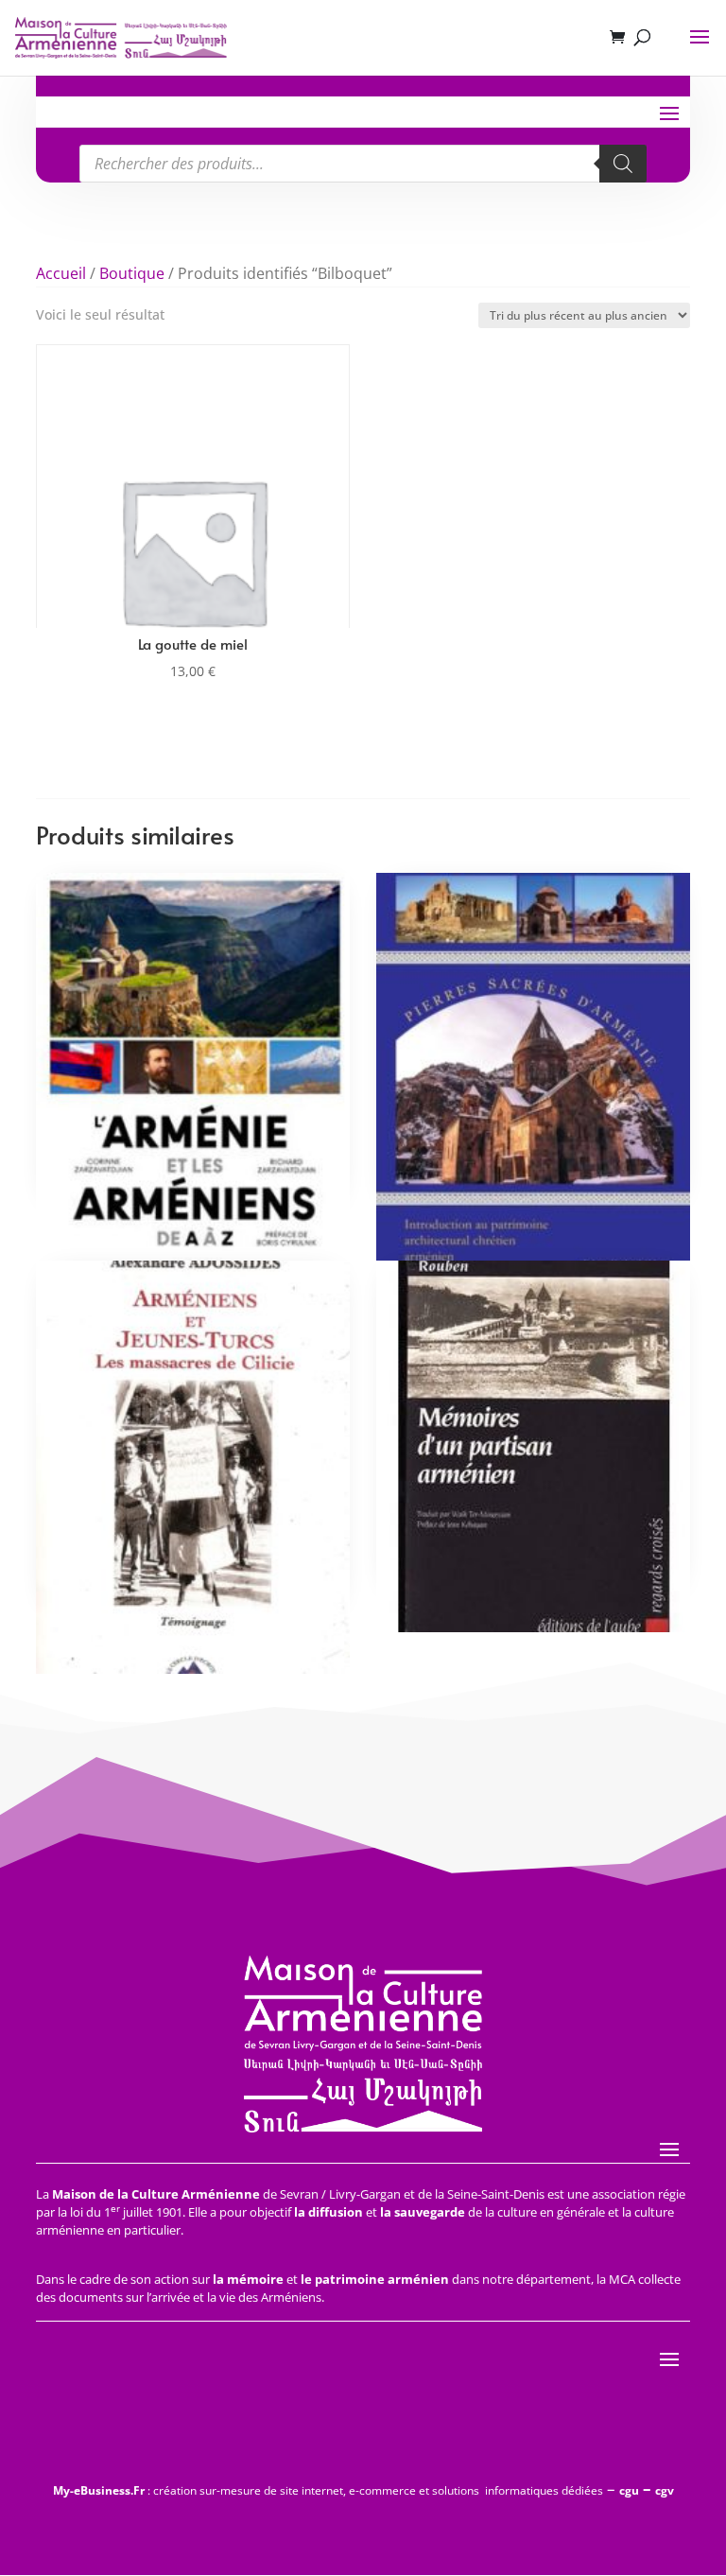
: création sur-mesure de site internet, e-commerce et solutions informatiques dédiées (328, 2490)
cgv (665, 2490)
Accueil (61, 273)
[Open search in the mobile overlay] (363, 164)
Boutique (132, 273)
